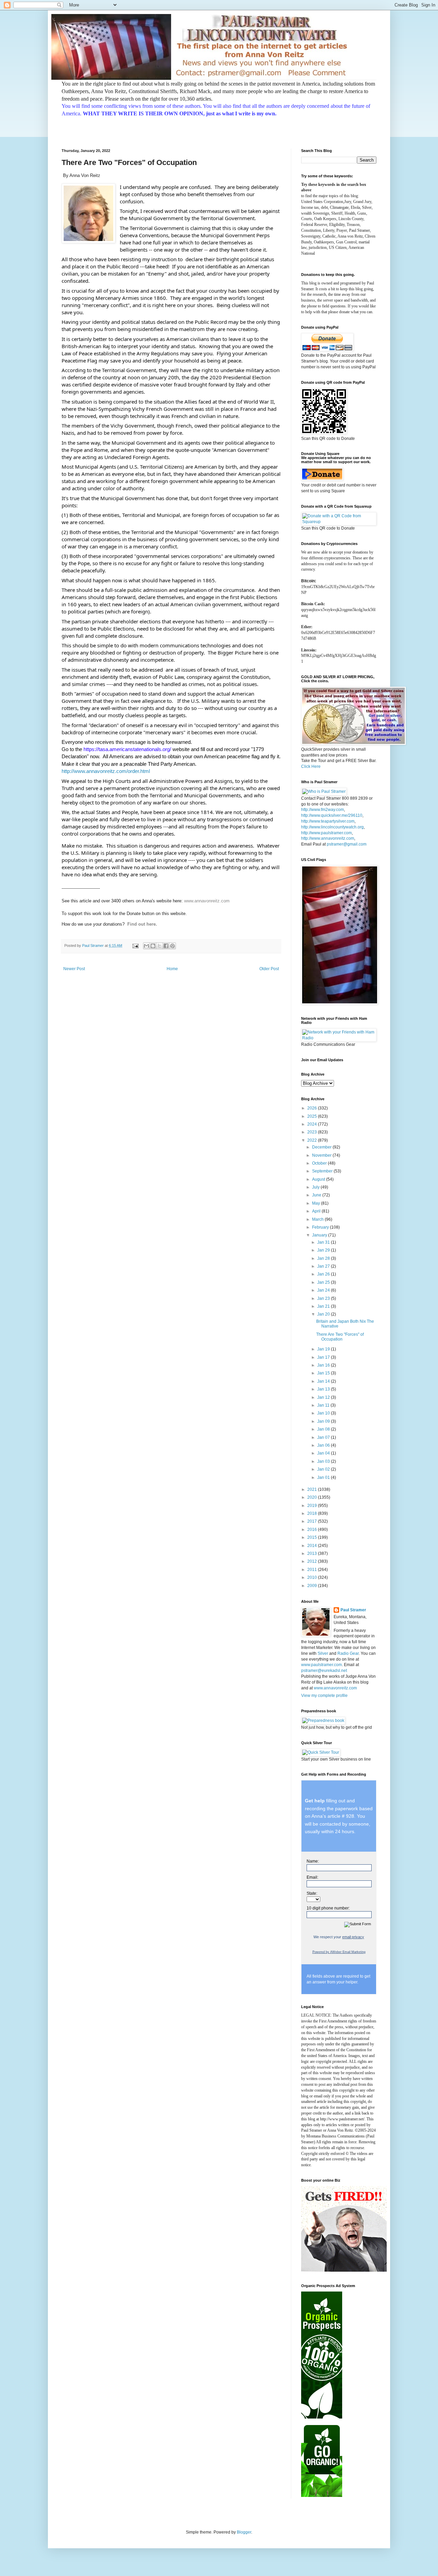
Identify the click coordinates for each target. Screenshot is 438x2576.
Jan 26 (324, 1274)
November (322, 1155)
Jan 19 (324, 1349)
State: (312, 1893)
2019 (313, 1506)
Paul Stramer (353, 1610)
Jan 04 (324, 1453)
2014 (313, 1546)
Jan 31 (324, 1242)
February (321, 1227)
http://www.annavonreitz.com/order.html (106, 771)
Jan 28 (324, 1258)
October (320, 1163)
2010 (313, 1577)
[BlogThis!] (153, 946)
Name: (313, 1861)
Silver (323, 1653)
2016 (313, 1530)
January (320, 1235)
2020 (313, 1497)
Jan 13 (324, 1389)
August (319, 1179)
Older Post (269, 969)
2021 (313, 1489)
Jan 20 (324, 1314)
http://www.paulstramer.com (326, 833)
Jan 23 (324, 1298)
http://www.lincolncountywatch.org (332, 827)
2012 (313, 1561)
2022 (313, 1140)
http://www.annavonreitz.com (328, 838)
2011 (313, 1570)
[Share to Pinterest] (172, 946)
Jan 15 (324, 1373)
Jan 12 (324, 1397)
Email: (312, 1877)
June (317, 1195)
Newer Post (74, 969)
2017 (313, 1521)
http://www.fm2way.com (323, 810)
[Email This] (146, 946)
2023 (313, 1132)
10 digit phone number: (328, 1908)
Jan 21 (324, 1306)
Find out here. (142, 924)
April (317, 1211)
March (318, 1219)
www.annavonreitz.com (207, 901)
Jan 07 (324, 1437)
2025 (313, 1116)
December (322, 1147)
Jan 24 (324, 1290)
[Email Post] (135, 946)
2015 (313, 1537)
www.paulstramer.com (321, 1665)
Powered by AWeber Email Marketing (339, 1952)
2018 (313, 1513)
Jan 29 (324, 1250)
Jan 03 (324, 1461)
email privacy (353, 1937)
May (317, 1203)
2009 (313, 1586)
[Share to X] (159, 946)
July (316, 1187)
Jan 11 (324, 1405)
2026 (313, 1108)
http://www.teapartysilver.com (328, 821)
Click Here (311, 766)
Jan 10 (324, 1413)
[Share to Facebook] (166, 946)
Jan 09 (324, 1421)
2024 (313, 1124)
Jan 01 (324, 1477)
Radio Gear (348, 1653)
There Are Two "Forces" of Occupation (340, 1337)
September (323, 1171)
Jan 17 (324, 1357)
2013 (313, 1553)
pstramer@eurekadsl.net (324, 1671)
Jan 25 (324, 1282)
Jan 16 (324, 1365)
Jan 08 (324, 1429)
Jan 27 (324, 1266)
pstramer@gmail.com (347, 844)
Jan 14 (324, 1381)
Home (172, 969)
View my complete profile (324, 1696)
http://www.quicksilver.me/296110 (332, 815)
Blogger (244, 2532)
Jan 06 (324, 1445)
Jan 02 (324, 1469)
